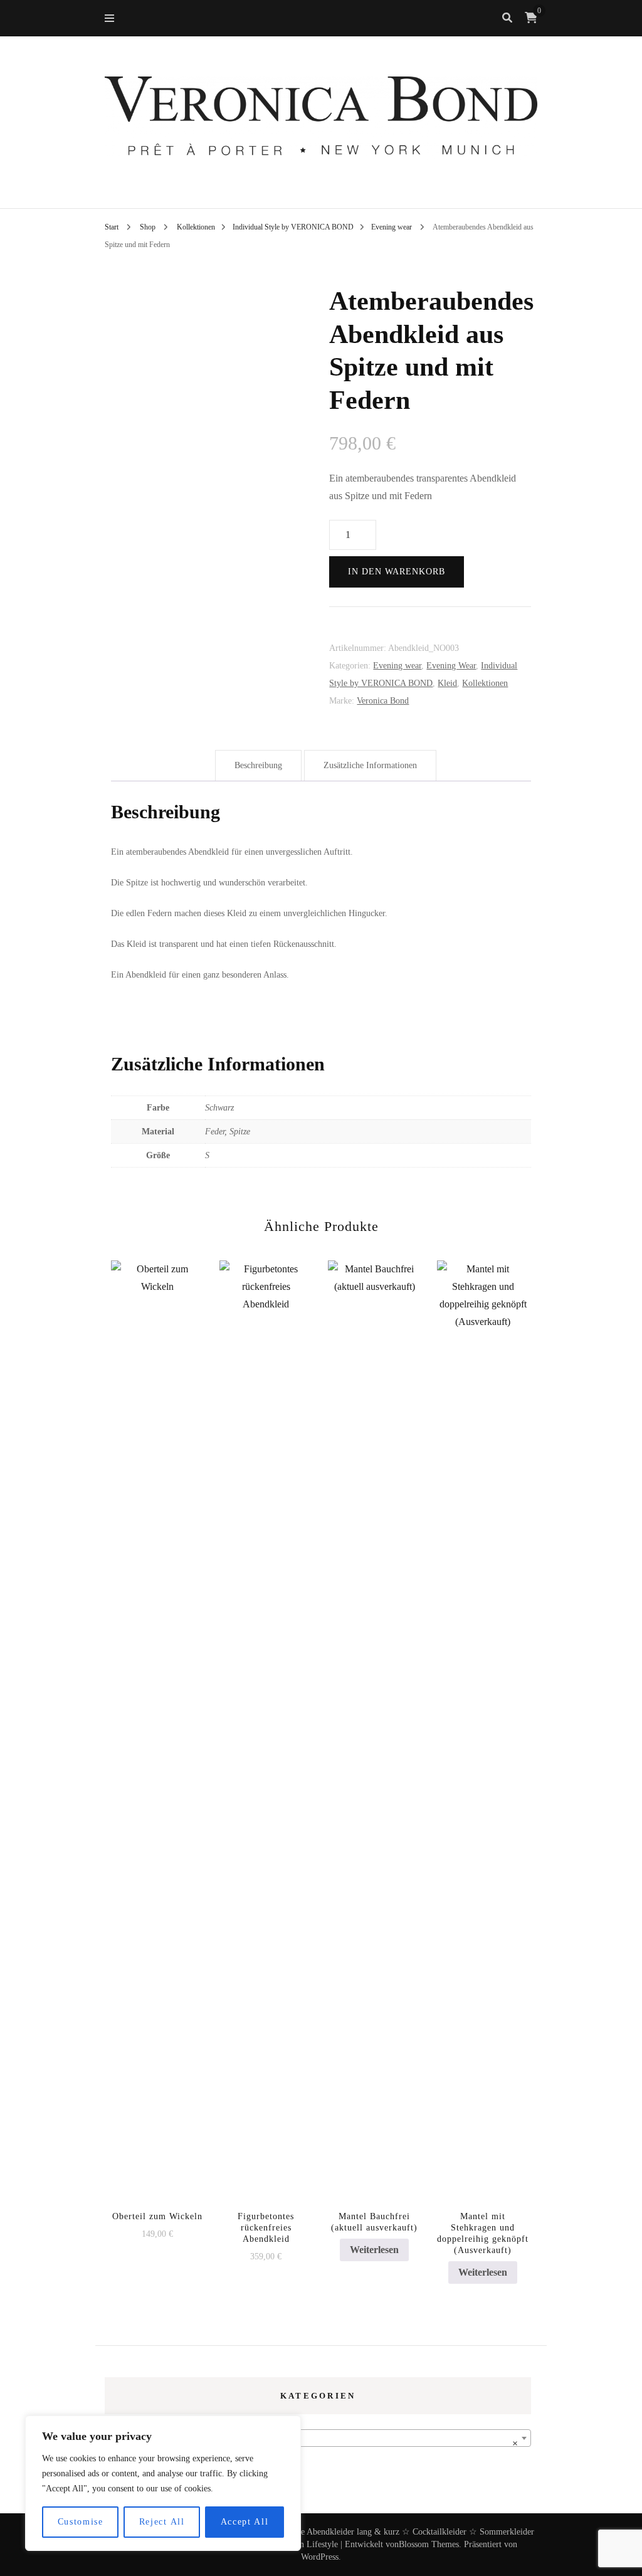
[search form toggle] (507, 18)
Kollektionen (485, 683)
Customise (81, 2522)
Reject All (162, 2522)
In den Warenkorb (397, 572)
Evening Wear (451, 666)
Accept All (245, 2522)
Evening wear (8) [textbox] (314, 2443)
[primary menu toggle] (113, 18)
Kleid (447, 683)
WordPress (320, 2557)
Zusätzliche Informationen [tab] (370, 765)
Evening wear (397, 666)
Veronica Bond (383, 701)
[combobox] (318, 2438)
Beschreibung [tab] (258, 765)
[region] (163, 2483)
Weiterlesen (374, 2250)
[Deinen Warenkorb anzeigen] (531, 18)
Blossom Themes (429, 2544)
